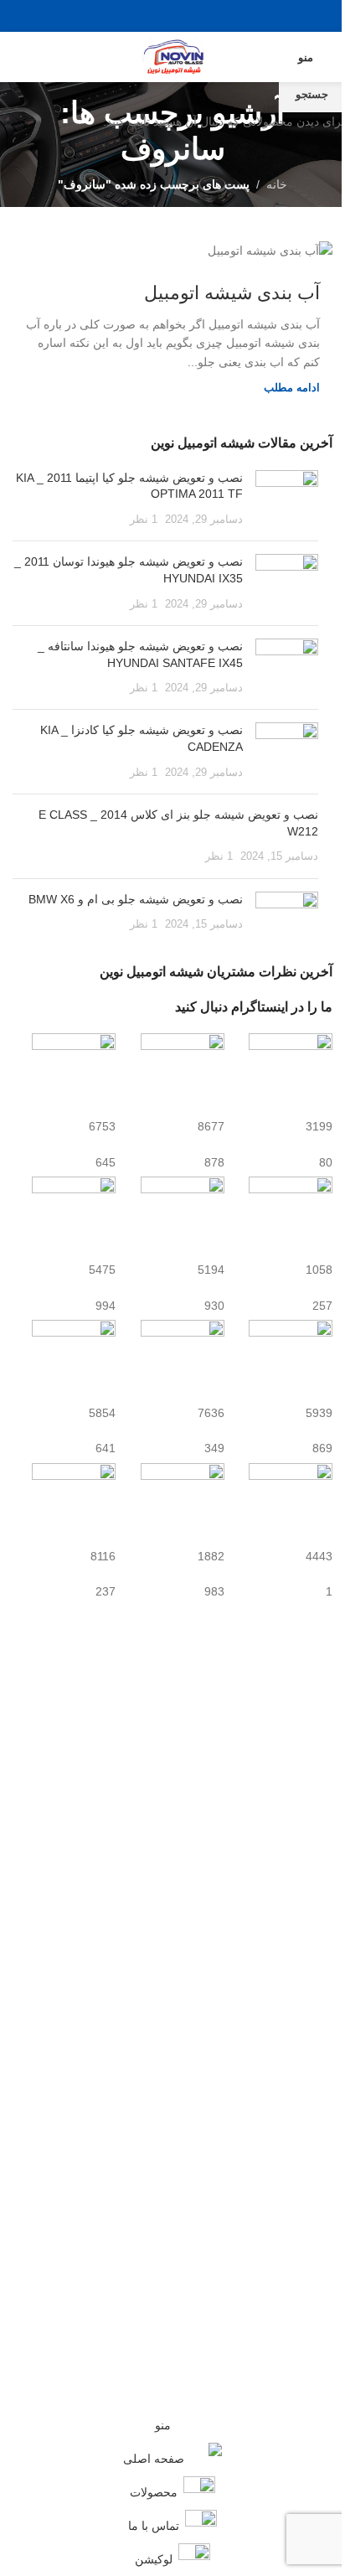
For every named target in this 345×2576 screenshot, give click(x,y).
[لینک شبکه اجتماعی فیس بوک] (194, 16)
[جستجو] (19, 57)
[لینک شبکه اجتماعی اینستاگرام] (151, 16)
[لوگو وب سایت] (172, 56)
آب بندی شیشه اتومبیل (232, 293)
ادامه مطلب (292, 388)
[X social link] (172, 16)
